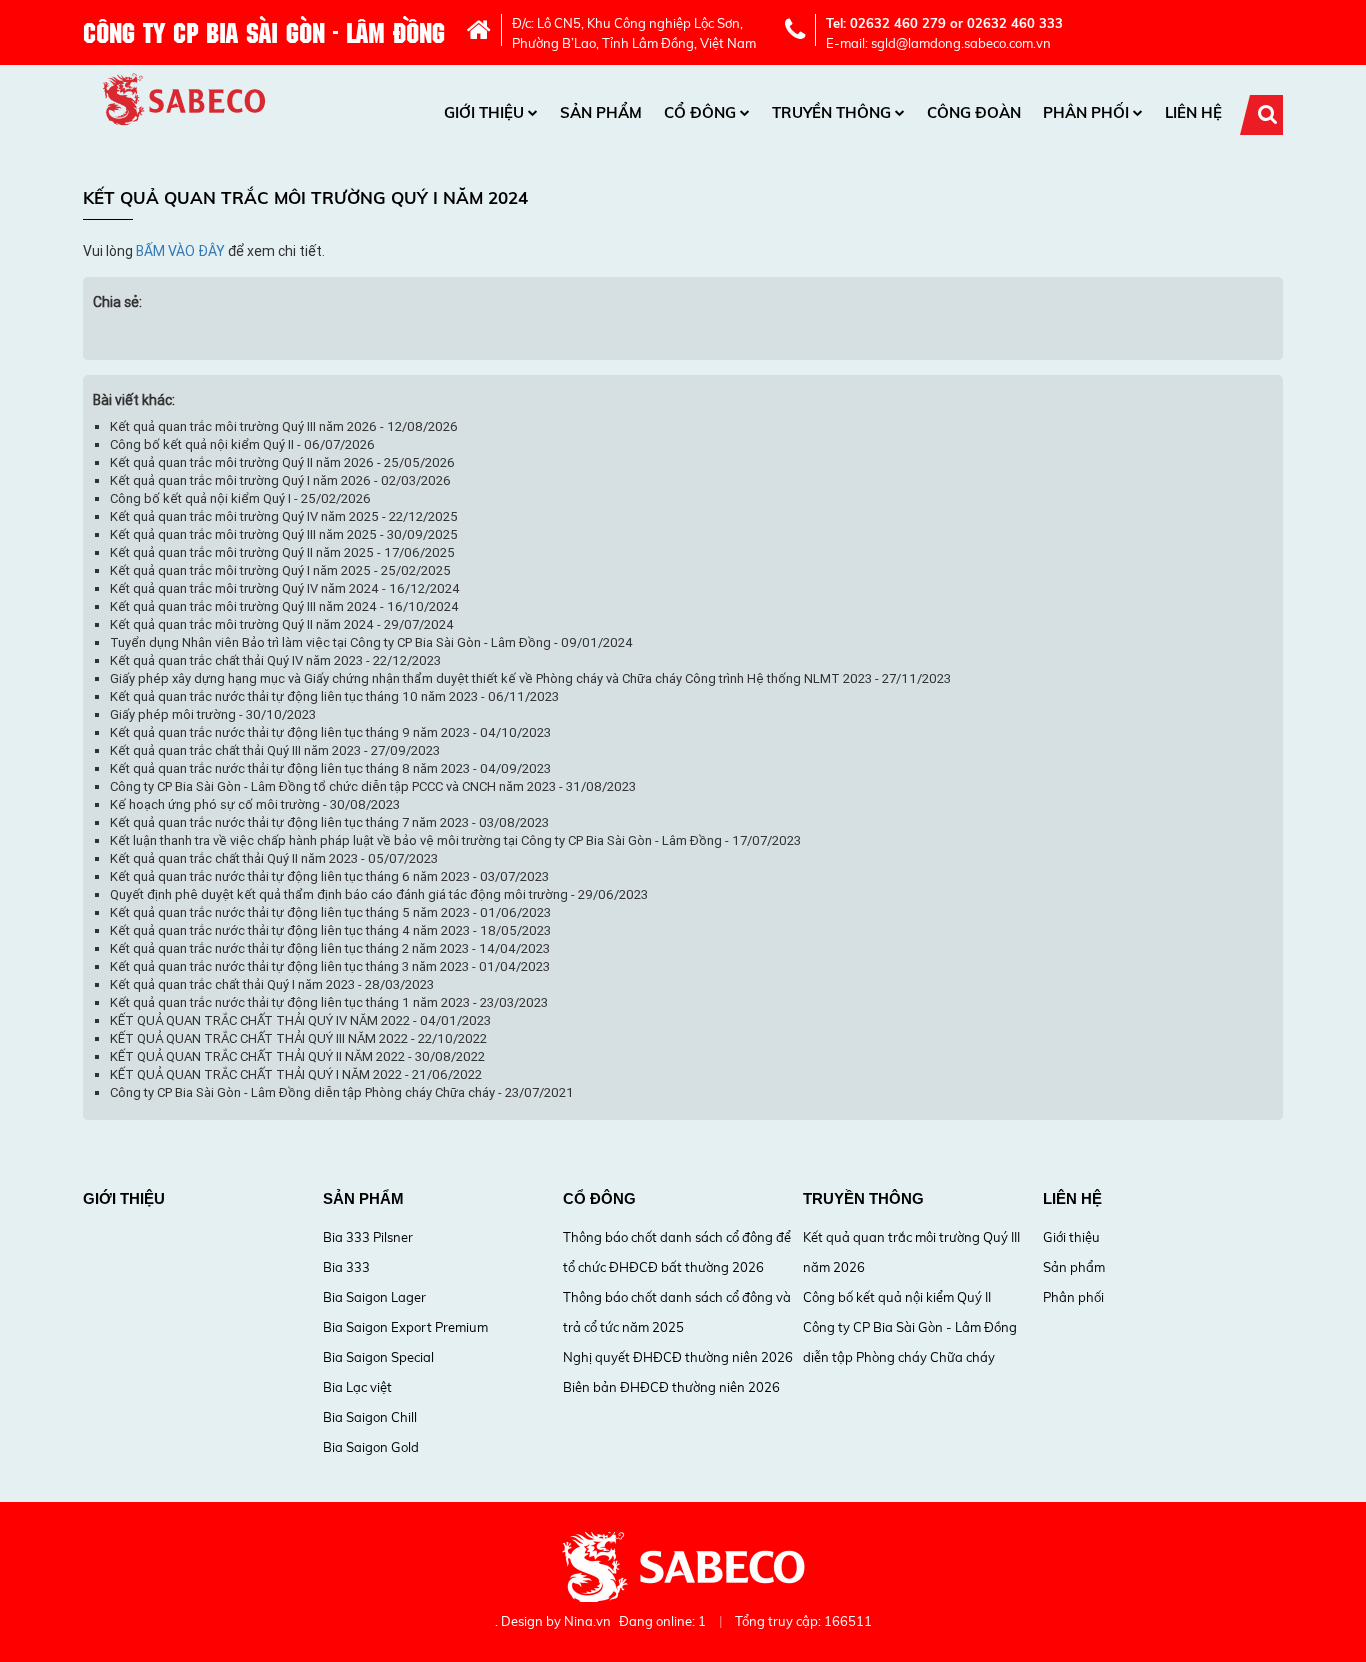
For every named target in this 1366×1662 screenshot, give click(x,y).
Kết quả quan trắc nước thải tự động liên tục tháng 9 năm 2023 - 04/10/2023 (330, 732)
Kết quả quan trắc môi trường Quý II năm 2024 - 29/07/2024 (282, 624)
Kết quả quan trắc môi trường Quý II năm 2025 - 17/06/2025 (282, 552)
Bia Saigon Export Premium (405, 1327)
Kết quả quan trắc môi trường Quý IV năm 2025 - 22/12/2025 (284, 516)
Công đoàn (974, 112)
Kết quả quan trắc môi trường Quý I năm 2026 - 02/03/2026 (280, 480)
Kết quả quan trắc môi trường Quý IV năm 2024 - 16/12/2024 (285, 588)
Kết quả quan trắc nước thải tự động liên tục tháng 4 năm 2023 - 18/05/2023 (330, 930)
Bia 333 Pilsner (368, 1237)
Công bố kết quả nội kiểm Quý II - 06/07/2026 (242, 444)
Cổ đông (700, 112)
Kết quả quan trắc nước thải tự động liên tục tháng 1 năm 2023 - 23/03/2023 (329, 1002)
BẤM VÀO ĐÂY (180, 251)
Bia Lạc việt (357, 1387)
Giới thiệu (484, 112)
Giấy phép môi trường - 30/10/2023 (213, 714)
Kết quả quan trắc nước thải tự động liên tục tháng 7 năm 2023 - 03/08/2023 (329, 822)
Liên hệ (1193, 112)
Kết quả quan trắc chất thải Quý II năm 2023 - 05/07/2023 (274, 858)
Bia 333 (346, 1267)
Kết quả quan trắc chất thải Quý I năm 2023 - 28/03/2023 (272, 984)
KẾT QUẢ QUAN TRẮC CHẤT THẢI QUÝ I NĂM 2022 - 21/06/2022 (296, 1074)
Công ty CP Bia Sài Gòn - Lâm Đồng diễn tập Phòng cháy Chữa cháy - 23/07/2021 (342, 1092)
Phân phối (1086, 112)
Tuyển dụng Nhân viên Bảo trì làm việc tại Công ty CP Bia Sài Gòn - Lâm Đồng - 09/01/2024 (371, 642)
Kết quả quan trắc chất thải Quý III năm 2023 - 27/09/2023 (275, 750)
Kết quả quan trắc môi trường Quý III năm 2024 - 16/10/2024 (284, 606)
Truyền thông (831, 112)
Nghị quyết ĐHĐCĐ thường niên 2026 (678, 1357)
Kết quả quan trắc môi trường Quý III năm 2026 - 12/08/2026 (284, 426)
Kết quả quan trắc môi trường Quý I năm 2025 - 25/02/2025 (280, 570)
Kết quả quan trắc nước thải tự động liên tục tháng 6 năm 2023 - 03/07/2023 (329, 876)
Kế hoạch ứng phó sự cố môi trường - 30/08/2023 (255, 804)
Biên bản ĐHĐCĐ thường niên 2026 (671, 1387)
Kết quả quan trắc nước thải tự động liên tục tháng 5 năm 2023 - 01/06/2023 (330, 912)
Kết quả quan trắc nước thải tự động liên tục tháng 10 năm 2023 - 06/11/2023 (334, 696)
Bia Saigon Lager (374, 1297)
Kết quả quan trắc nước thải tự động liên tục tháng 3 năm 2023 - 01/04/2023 (330, 966)
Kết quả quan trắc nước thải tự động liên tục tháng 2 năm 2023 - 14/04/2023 (330, 948)
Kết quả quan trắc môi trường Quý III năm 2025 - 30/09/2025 (284, 534)
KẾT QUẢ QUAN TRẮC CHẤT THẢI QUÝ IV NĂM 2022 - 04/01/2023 (300, 1020)
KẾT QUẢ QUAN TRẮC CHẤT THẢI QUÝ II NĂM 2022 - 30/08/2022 (297, 1056)
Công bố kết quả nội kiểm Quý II (897, 1297)
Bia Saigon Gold (371, 1447)
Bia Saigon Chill (370, 1417)
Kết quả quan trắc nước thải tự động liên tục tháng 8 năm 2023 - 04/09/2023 (330, 768)
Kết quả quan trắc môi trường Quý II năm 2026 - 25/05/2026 (282, 462)
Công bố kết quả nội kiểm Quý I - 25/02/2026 (240, 498)
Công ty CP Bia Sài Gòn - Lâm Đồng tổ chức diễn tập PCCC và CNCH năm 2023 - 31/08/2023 (373, 786)
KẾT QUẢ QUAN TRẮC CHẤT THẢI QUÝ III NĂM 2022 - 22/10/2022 (298, 1038)
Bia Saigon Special (378, 1357)
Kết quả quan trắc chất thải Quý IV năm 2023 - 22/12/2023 (275, 660)
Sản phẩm (601, 112)
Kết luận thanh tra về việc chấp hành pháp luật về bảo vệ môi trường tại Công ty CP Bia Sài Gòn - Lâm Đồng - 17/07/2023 (455, 840)
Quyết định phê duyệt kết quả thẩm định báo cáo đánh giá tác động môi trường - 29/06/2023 (379, 894)
